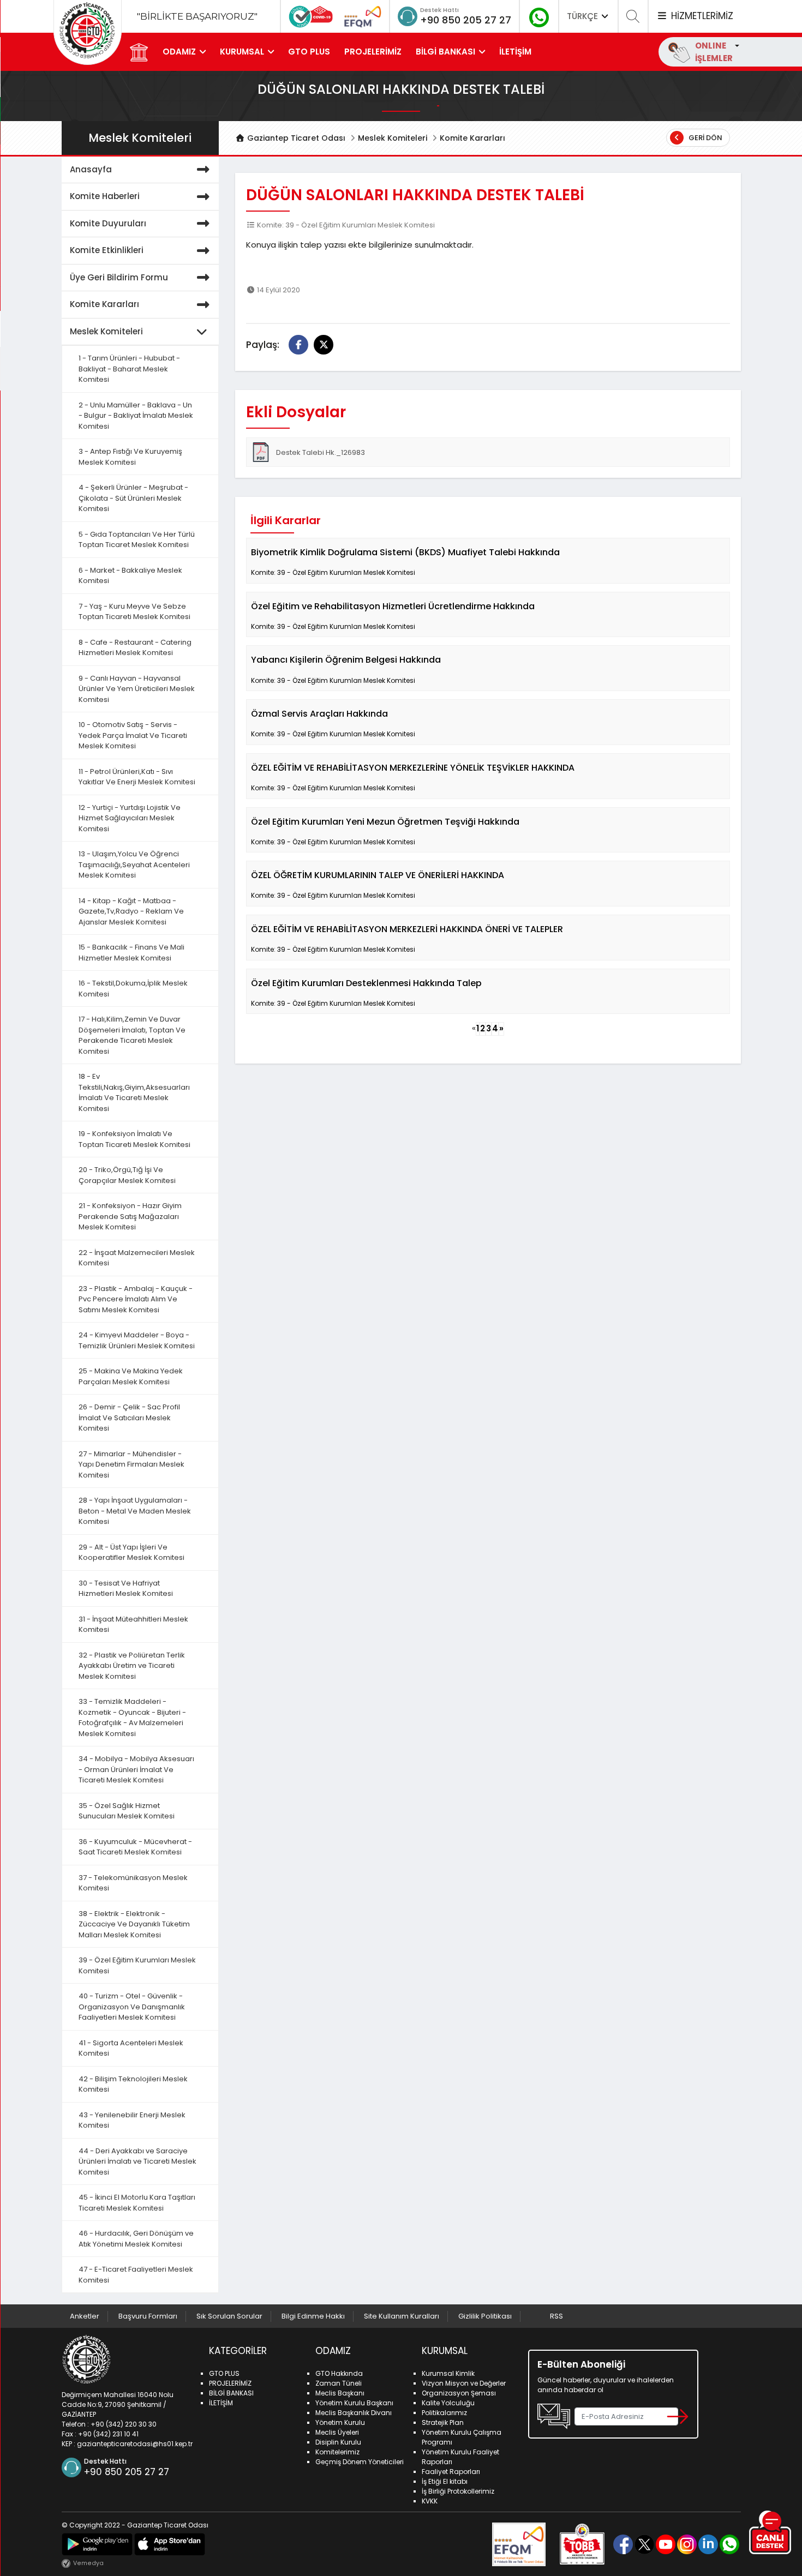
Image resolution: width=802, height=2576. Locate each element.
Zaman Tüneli (339, 2383)
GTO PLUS (309, 52)
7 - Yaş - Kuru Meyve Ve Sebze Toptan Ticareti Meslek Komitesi (134, 612)
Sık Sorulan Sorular (229, 2316)
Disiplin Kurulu (338, 2442)
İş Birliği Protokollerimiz (458, 2491)
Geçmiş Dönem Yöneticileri (360, 2462)
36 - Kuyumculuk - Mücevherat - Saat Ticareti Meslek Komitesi (135, 1847)
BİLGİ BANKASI (445, 52)
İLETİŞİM (515, 52)
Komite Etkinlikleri (107, 250)
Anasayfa (91, 169)
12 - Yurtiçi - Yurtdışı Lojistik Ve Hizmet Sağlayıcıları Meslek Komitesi (130, 818)
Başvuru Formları (148, 2316)
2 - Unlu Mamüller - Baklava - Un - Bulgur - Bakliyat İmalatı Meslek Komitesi (136, 416)
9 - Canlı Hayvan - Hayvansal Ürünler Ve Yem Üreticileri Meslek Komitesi (137, 689)
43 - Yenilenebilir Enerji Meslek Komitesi (132, 2120)
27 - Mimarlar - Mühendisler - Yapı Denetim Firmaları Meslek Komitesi (131, 1464)
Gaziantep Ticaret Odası (295, 138)
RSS (556, 2316)
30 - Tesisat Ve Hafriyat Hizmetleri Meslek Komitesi (126, 1589)
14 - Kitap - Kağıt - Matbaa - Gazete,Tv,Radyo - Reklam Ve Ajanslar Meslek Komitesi (131, 911)
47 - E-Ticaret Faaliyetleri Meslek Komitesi (136, 2275)
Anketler (85, 2316)
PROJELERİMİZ (373, 52)
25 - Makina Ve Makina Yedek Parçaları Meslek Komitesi (131, 1376)
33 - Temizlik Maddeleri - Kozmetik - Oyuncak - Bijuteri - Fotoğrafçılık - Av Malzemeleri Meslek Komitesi (132, 1718)
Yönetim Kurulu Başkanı (354, 2403)
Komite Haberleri (105, 196)
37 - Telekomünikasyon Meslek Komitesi (133, 1883)
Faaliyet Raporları (451, 2472)
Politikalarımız (444, 2413)
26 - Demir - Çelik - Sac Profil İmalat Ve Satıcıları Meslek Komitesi (129, 1418)
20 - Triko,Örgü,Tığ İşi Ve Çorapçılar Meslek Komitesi (127, 1175)
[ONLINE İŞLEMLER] (736, 46)
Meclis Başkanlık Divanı (354, 2413)
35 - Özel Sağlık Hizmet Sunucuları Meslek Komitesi (127, 1811)
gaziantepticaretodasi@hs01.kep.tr (135, 2444)
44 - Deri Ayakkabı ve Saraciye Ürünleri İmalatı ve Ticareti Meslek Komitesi (137, 2161)
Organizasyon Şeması (459, 2393)
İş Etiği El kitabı (445, 2481)
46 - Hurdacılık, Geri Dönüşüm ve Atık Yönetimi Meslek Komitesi (136, 2239)
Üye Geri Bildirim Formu (119, 277)
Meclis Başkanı (340, 2393)
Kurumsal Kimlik (448, 2373)
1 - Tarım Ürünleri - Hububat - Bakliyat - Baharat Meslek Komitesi (129, 369)
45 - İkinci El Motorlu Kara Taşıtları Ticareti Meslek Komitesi (137, 2203)
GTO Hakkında (339, 2373)
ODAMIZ (179, 52)
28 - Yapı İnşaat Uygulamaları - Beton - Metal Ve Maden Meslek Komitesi (135, 1511)
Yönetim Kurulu (340, 2422)
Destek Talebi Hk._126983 (321, 452)
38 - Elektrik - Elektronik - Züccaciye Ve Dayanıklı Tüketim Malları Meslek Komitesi (134, 1924)
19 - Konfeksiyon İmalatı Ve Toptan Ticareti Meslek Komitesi (134, 1139)
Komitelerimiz (337, 2452)
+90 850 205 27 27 (466, 20)
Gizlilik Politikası (485, 2316)
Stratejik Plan (443, 2422)
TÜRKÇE (583, 16)
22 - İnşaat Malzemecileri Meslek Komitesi (137, 1258)
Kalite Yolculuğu (448, 2403)
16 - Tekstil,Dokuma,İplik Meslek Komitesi (133, 989)
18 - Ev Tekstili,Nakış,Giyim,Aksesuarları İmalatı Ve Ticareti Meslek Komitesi (134, 1092)
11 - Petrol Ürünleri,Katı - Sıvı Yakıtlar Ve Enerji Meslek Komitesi (137, 777)
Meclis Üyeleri (337, 2432)
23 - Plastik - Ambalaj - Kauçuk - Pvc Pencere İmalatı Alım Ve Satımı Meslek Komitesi (136, 1299)
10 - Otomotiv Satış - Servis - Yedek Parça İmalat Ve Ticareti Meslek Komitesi (133, 735)
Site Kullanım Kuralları (402, 2316)
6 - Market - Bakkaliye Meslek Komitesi (130, 576)
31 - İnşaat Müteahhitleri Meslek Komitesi (133, 1625)
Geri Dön (705, 138)
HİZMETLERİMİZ (701, 16)
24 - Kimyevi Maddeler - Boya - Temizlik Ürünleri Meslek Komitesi (137, 1340)
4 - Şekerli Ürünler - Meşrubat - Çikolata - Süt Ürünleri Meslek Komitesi (133, 498)
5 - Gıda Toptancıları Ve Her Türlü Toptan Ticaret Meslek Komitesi (137, 540)
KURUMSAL (242, 52)
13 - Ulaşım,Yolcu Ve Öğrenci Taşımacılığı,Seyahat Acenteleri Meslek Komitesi (134, 864)
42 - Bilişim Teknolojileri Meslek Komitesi (133, 2084)
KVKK (430, 2501)
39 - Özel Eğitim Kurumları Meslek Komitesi (137, 1965)
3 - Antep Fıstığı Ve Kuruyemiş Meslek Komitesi (130, 457)
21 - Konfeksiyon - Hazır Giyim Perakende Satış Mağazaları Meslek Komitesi (130, 1216)
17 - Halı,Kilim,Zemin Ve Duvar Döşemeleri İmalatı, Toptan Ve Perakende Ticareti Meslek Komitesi (132, 1035)
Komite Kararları (472, 138)
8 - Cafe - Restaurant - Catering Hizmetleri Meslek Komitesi (135, 648)
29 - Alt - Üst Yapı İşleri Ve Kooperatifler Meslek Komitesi (131, 1553)
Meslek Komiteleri (393, 138)
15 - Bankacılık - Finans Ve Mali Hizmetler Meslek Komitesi (131, 953)
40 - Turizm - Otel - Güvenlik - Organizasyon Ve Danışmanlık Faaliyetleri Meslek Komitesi (132, 2007)
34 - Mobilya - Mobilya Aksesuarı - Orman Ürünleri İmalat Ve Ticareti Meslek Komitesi (136, 1769)
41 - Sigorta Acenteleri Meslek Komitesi (131, 2048)
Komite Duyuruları (108, 223)
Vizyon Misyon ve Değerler (464, 2383)
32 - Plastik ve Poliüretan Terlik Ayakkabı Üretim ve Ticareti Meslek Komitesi (132, 1666)
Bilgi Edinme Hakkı (313, 2316)
